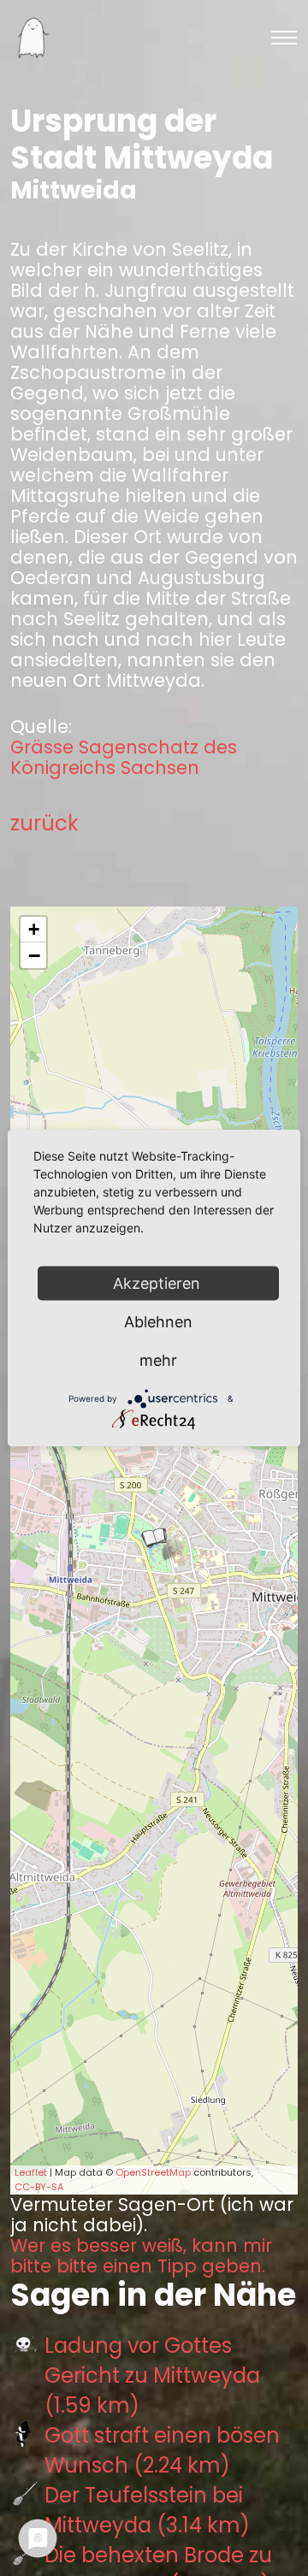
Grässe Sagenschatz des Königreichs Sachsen (124, 758)
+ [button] (34, 929)
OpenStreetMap (153, 2172)
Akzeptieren (159, 1283)
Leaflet (31, 2172)
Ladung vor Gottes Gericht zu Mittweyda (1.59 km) (152, 2375)
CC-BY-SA (39, 2187)
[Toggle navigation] (284, 38)
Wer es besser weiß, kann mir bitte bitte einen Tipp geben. (141, 2256)
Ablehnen (158, 1322)
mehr (158, 1360)
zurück (44, 823)
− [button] (34, 955)
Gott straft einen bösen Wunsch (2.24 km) (162, 2450)
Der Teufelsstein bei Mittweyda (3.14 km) (147, 2510)
